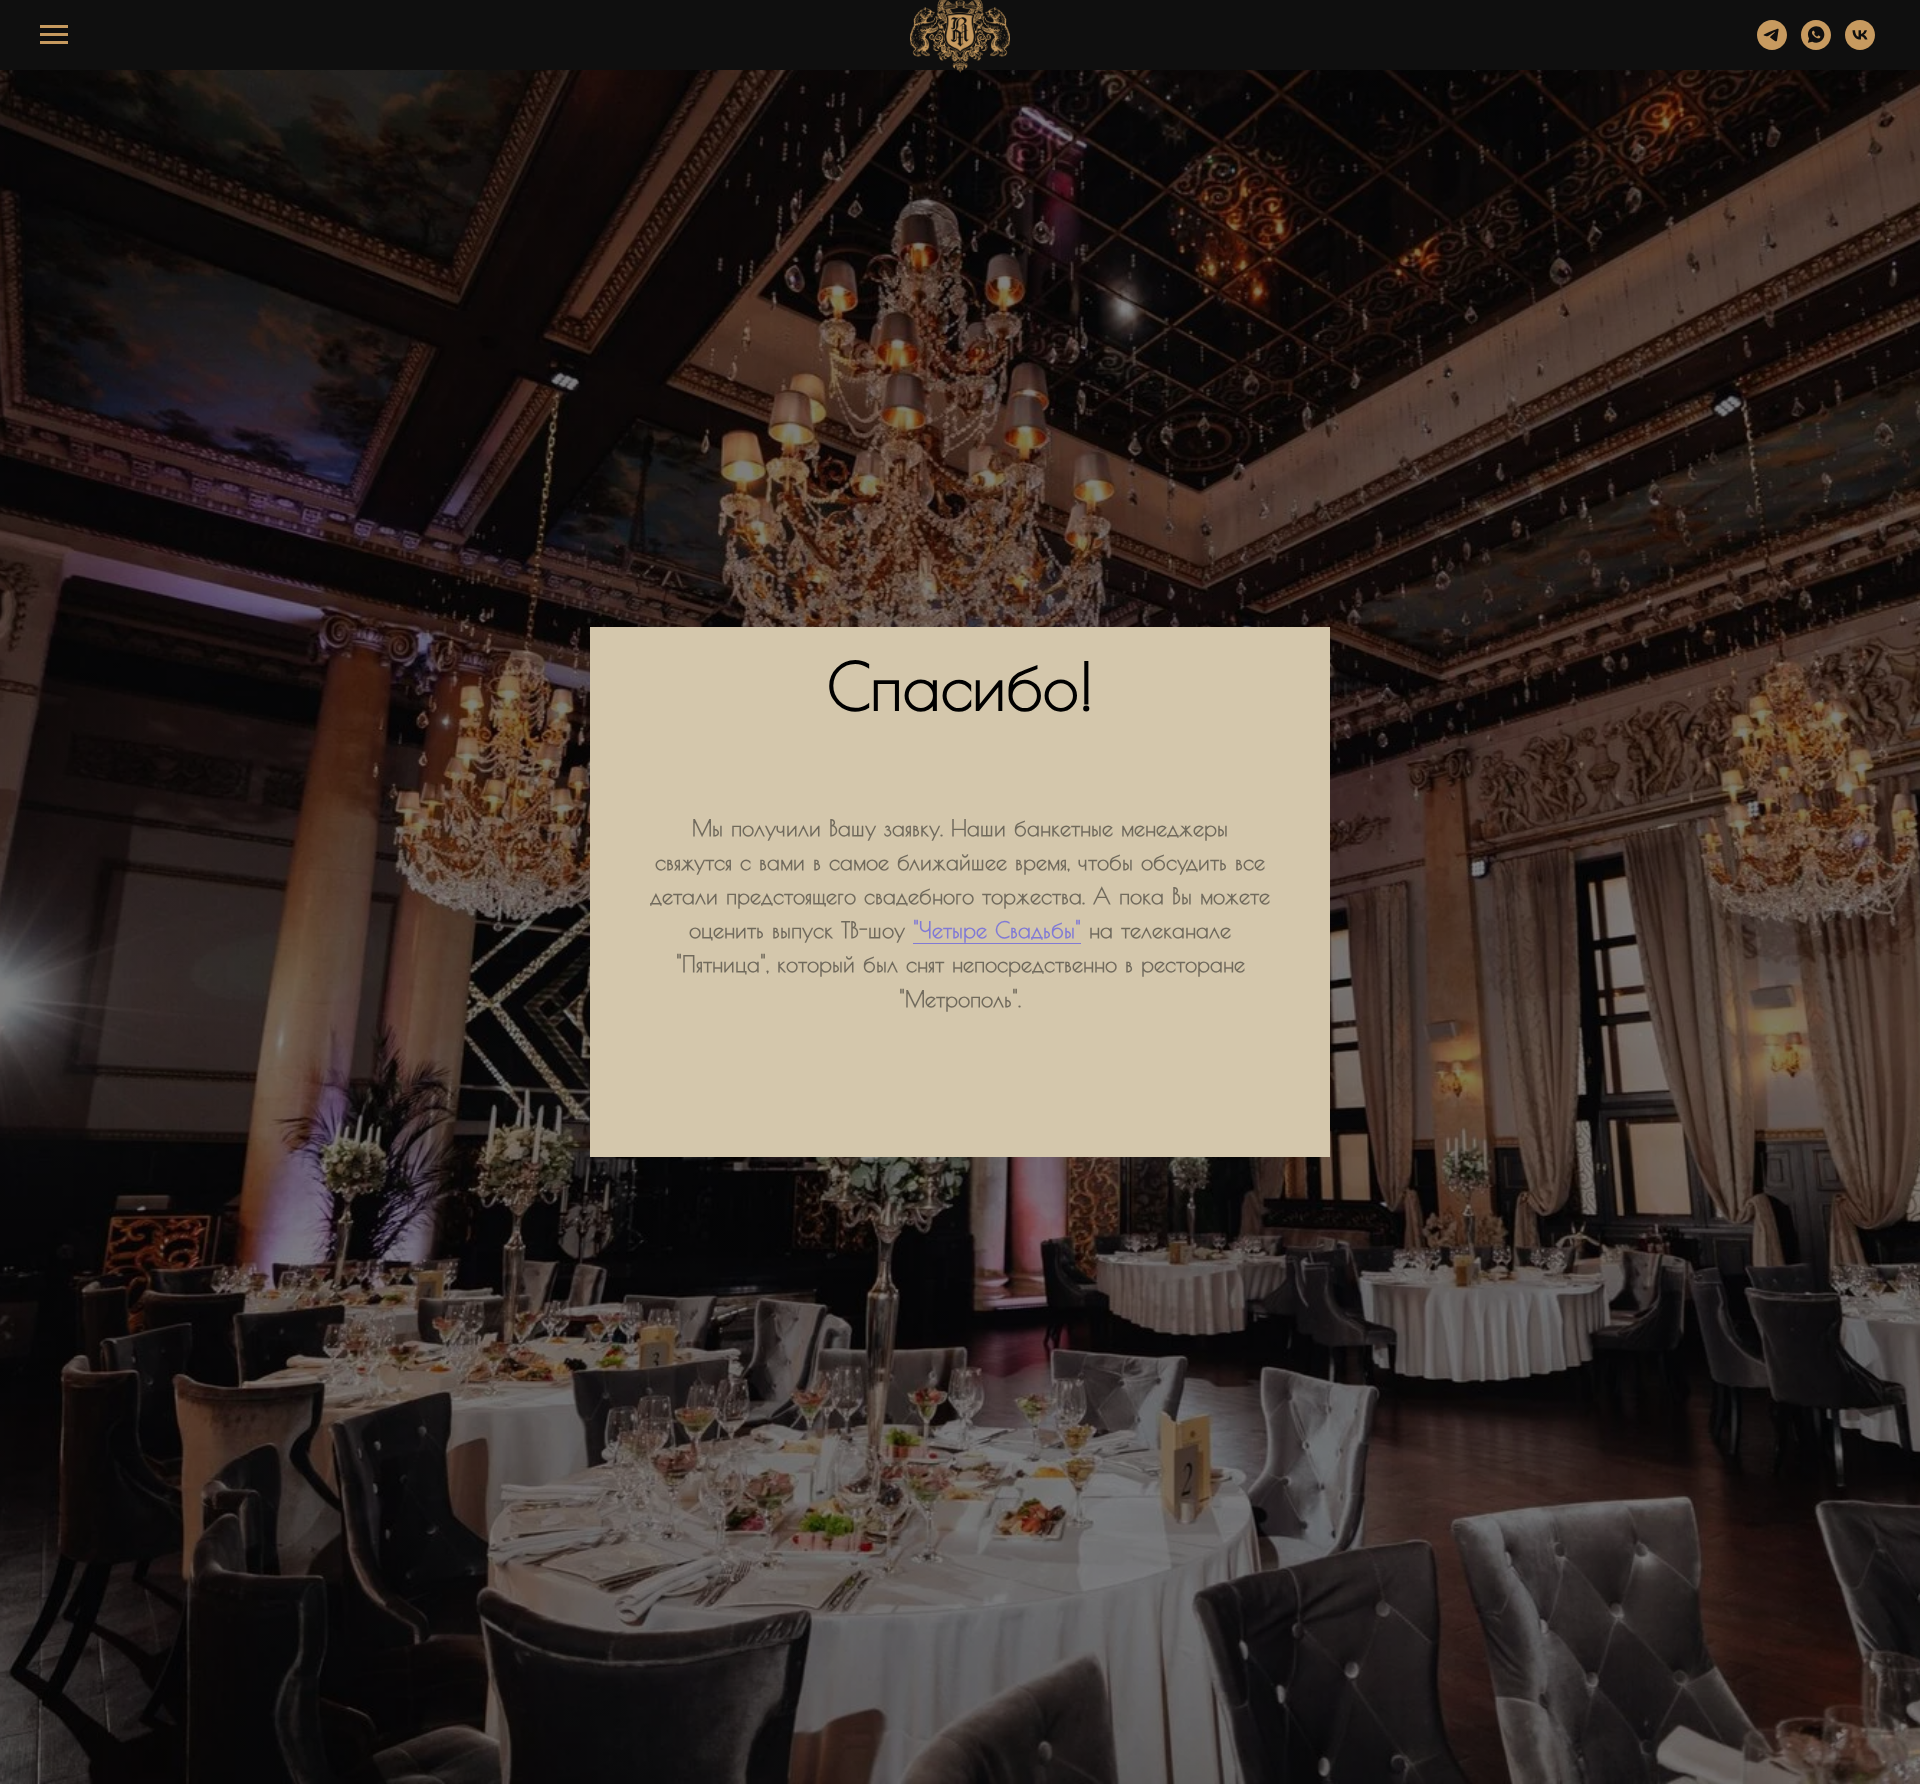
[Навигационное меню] (54, 35)
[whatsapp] (1816, 44)
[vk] (1860, 44)
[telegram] (1772, 44)
